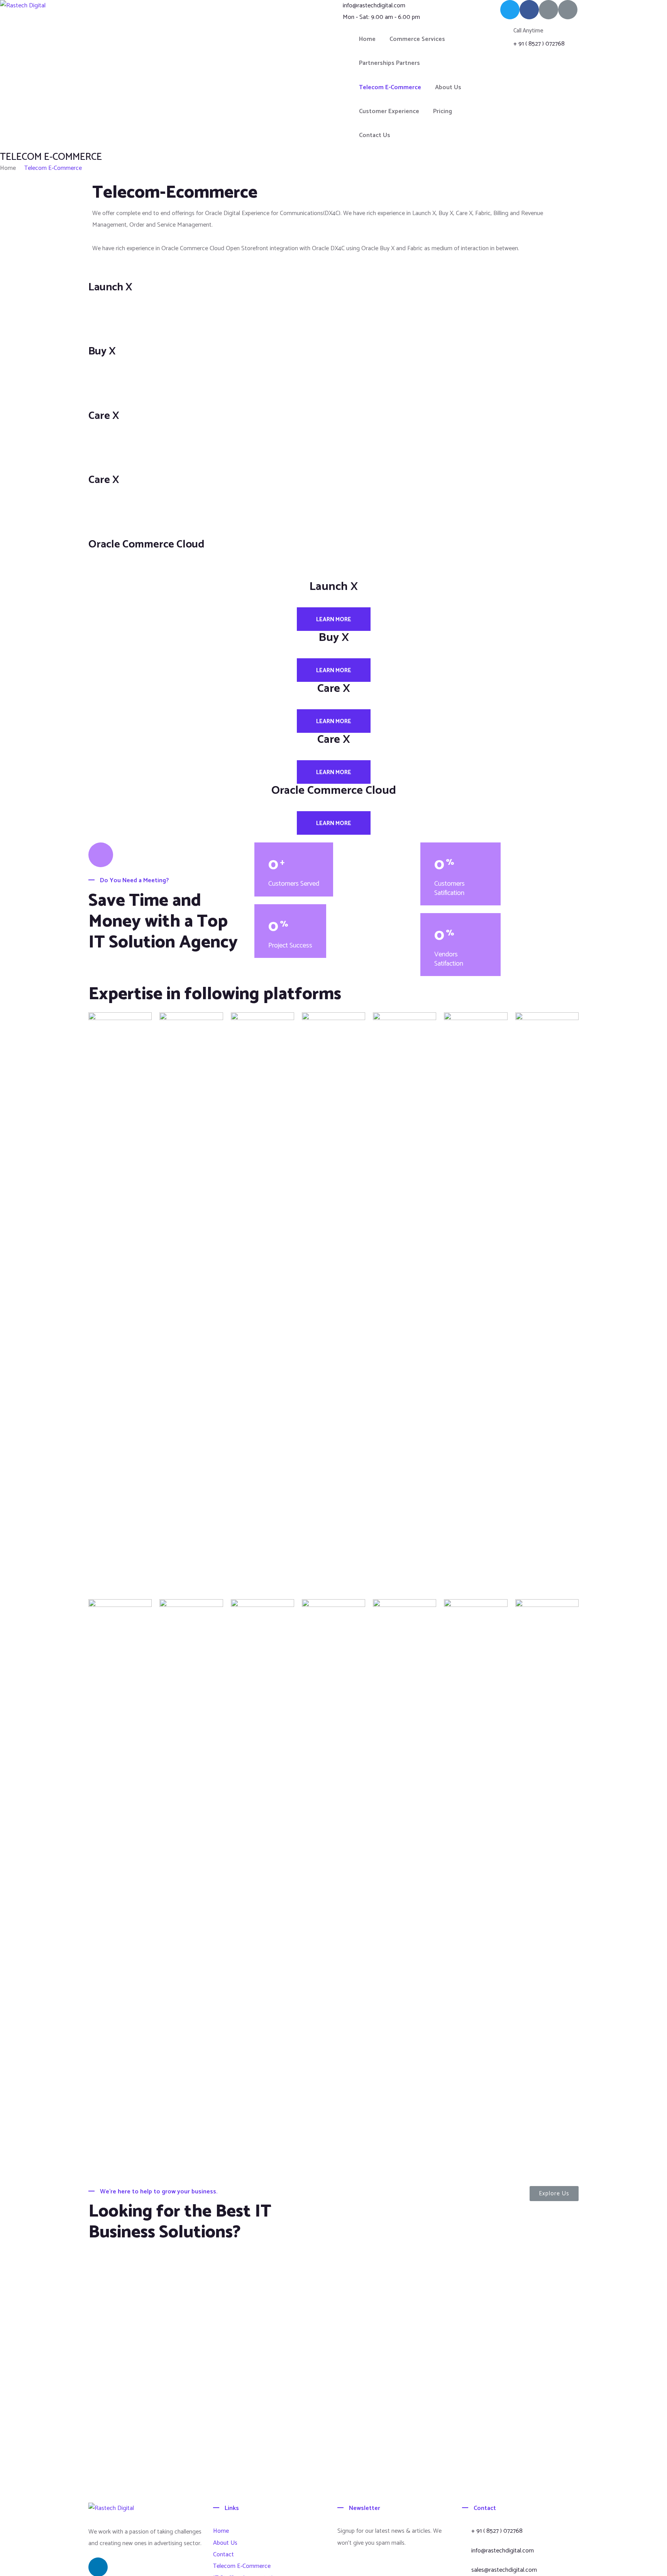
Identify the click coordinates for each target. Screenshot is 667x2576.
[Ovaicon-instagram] (568, 10)
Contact (223, 2555)
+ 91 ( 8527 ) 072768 (539, 44)
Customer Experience (389, 111)
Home (367, 39)
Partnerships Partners (389, 63)
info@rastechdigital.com (374, 6)
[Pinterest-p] (548, 10)
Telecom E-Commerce (390, 87)
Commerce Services (417, 39)
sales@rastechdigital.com (504, 2570)
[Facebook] (529, 10)
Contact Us (375, 135)
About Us (448, 87)
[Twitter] (510, 10)
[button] (554, 2194)
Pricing (443, 111)
